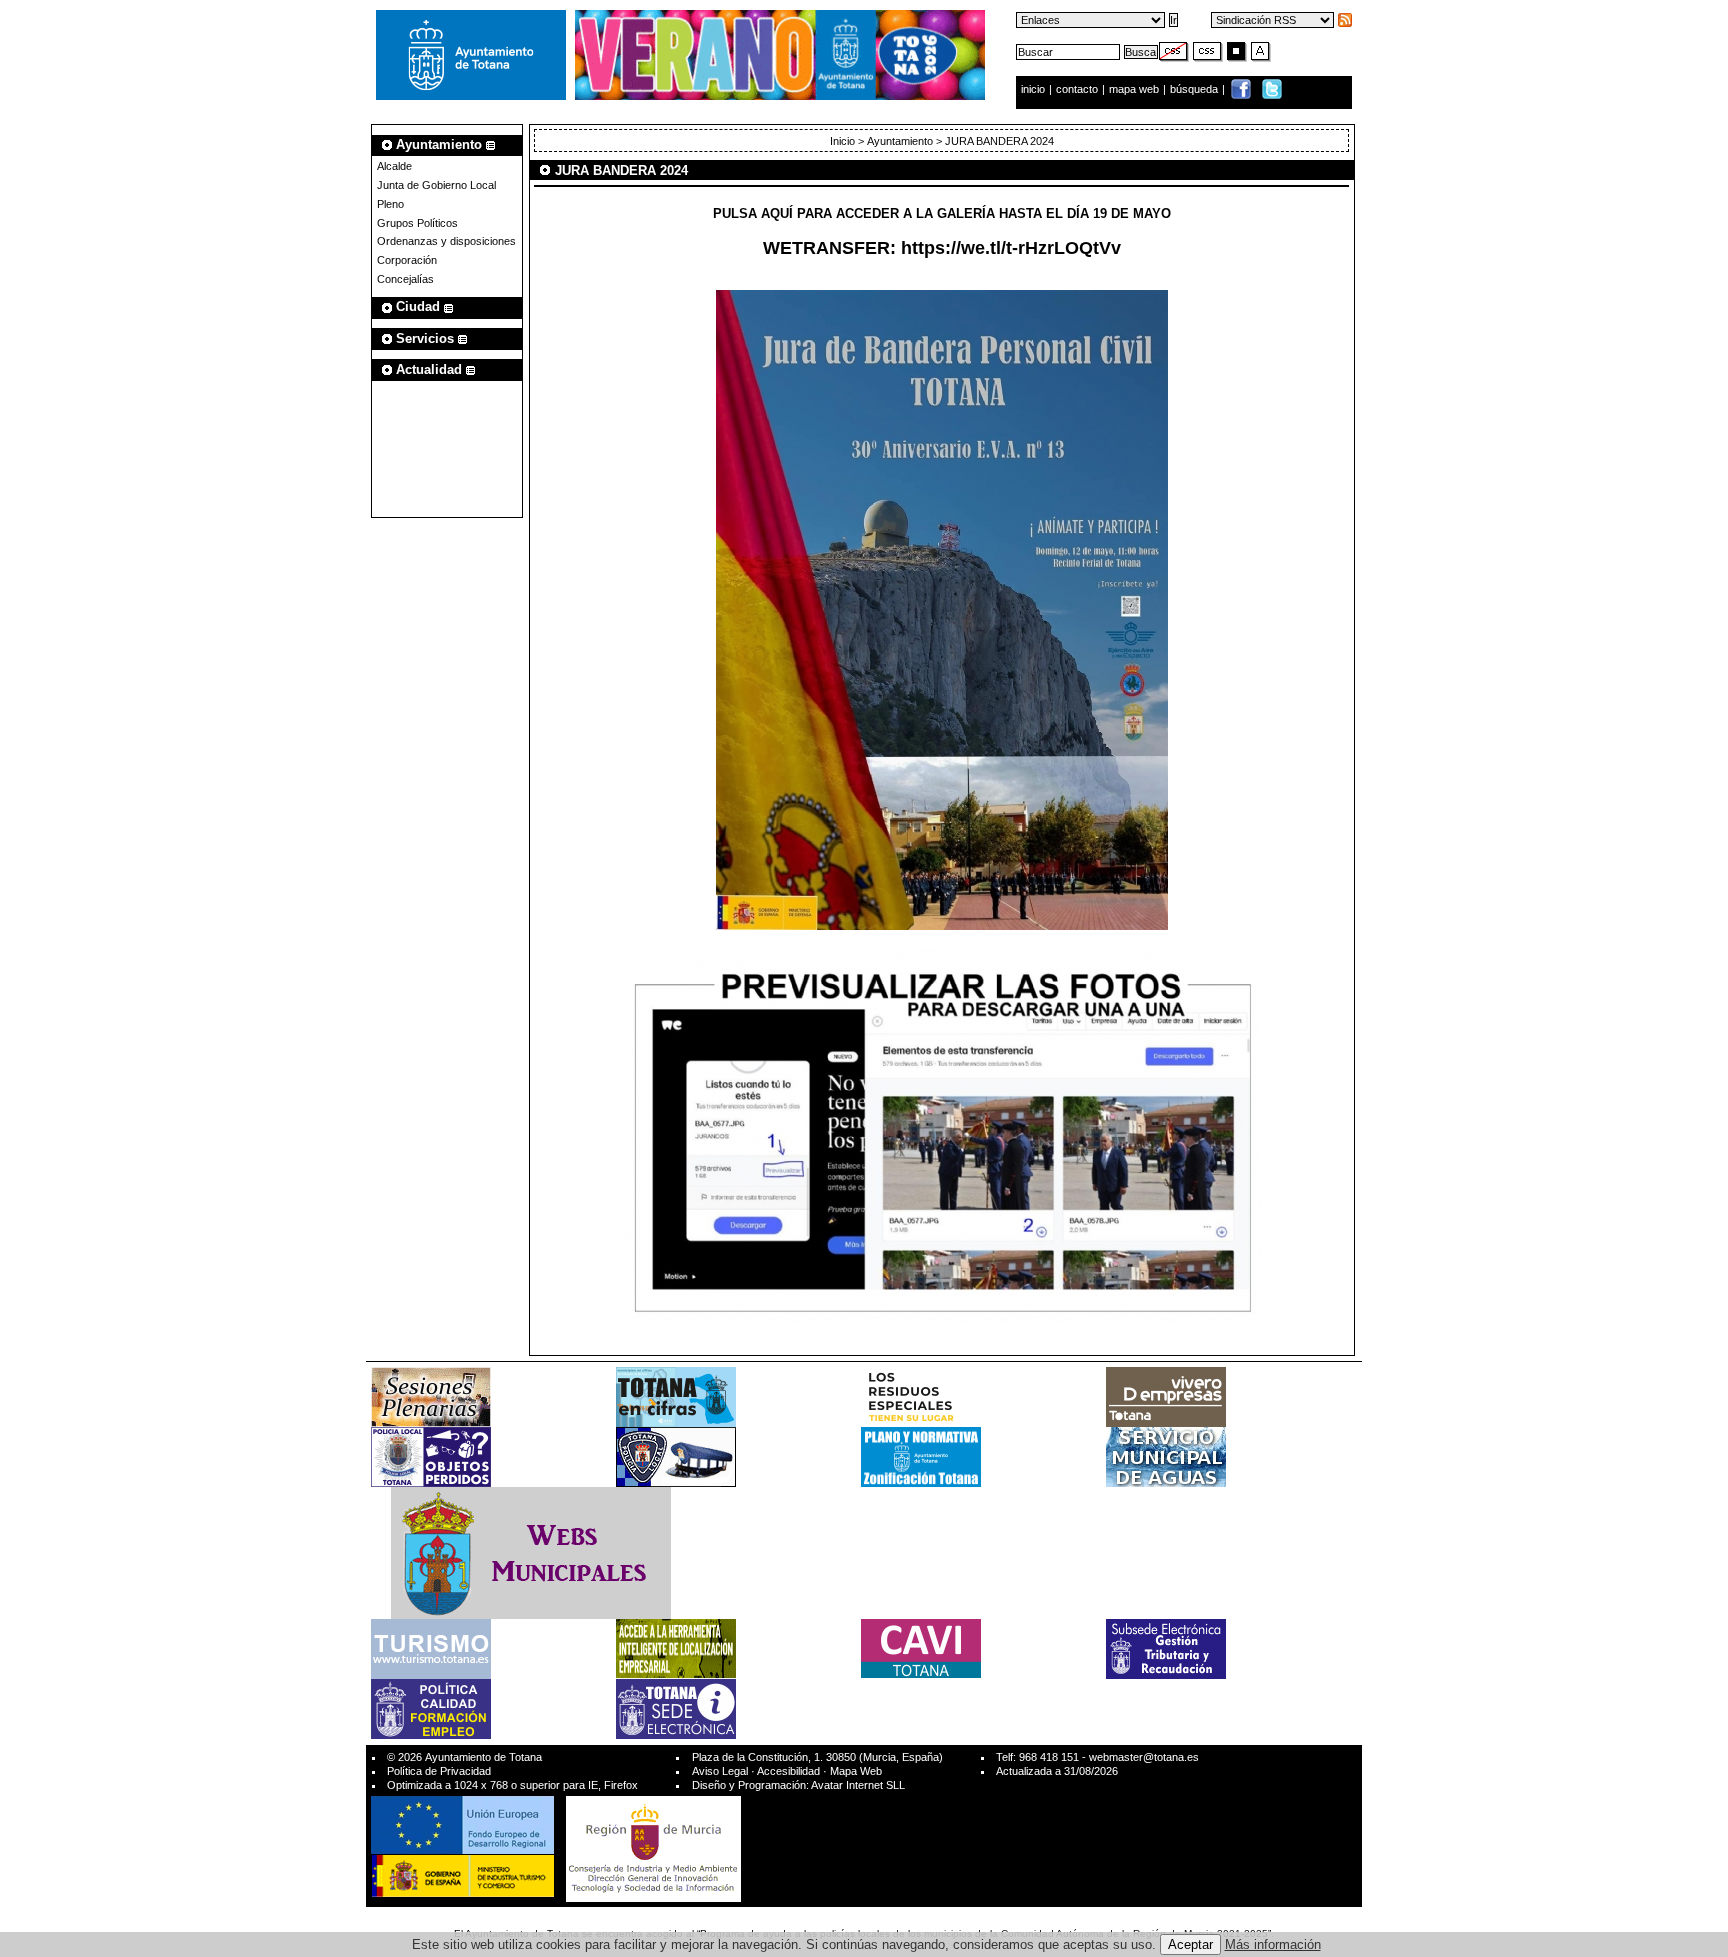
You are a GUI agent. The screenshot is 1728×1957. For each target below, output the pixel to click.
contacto (1077, 89)
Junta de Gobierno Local (436, 185)
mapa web (1135, 89)
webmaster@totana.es (1144, 1757)
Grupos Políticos (417, 223)
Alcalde (394, 166)
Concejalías (405, 279)
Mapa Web (856, 1771)
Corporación (407, 260)
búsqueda (1195, 89)
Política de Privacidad (439, 1771)
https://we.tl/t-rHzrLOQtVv (1011, 248)
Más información (1273, 1944)
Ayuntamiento (900, 141)
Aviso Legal (720, 1771)
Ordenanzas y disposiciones (446, 241)
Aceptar (1190, 1944)
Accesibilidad (788, 1771)
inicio (1034, 89)
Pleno (390, 204)
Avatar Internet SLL (858, 1785)
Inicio (842, 141)
